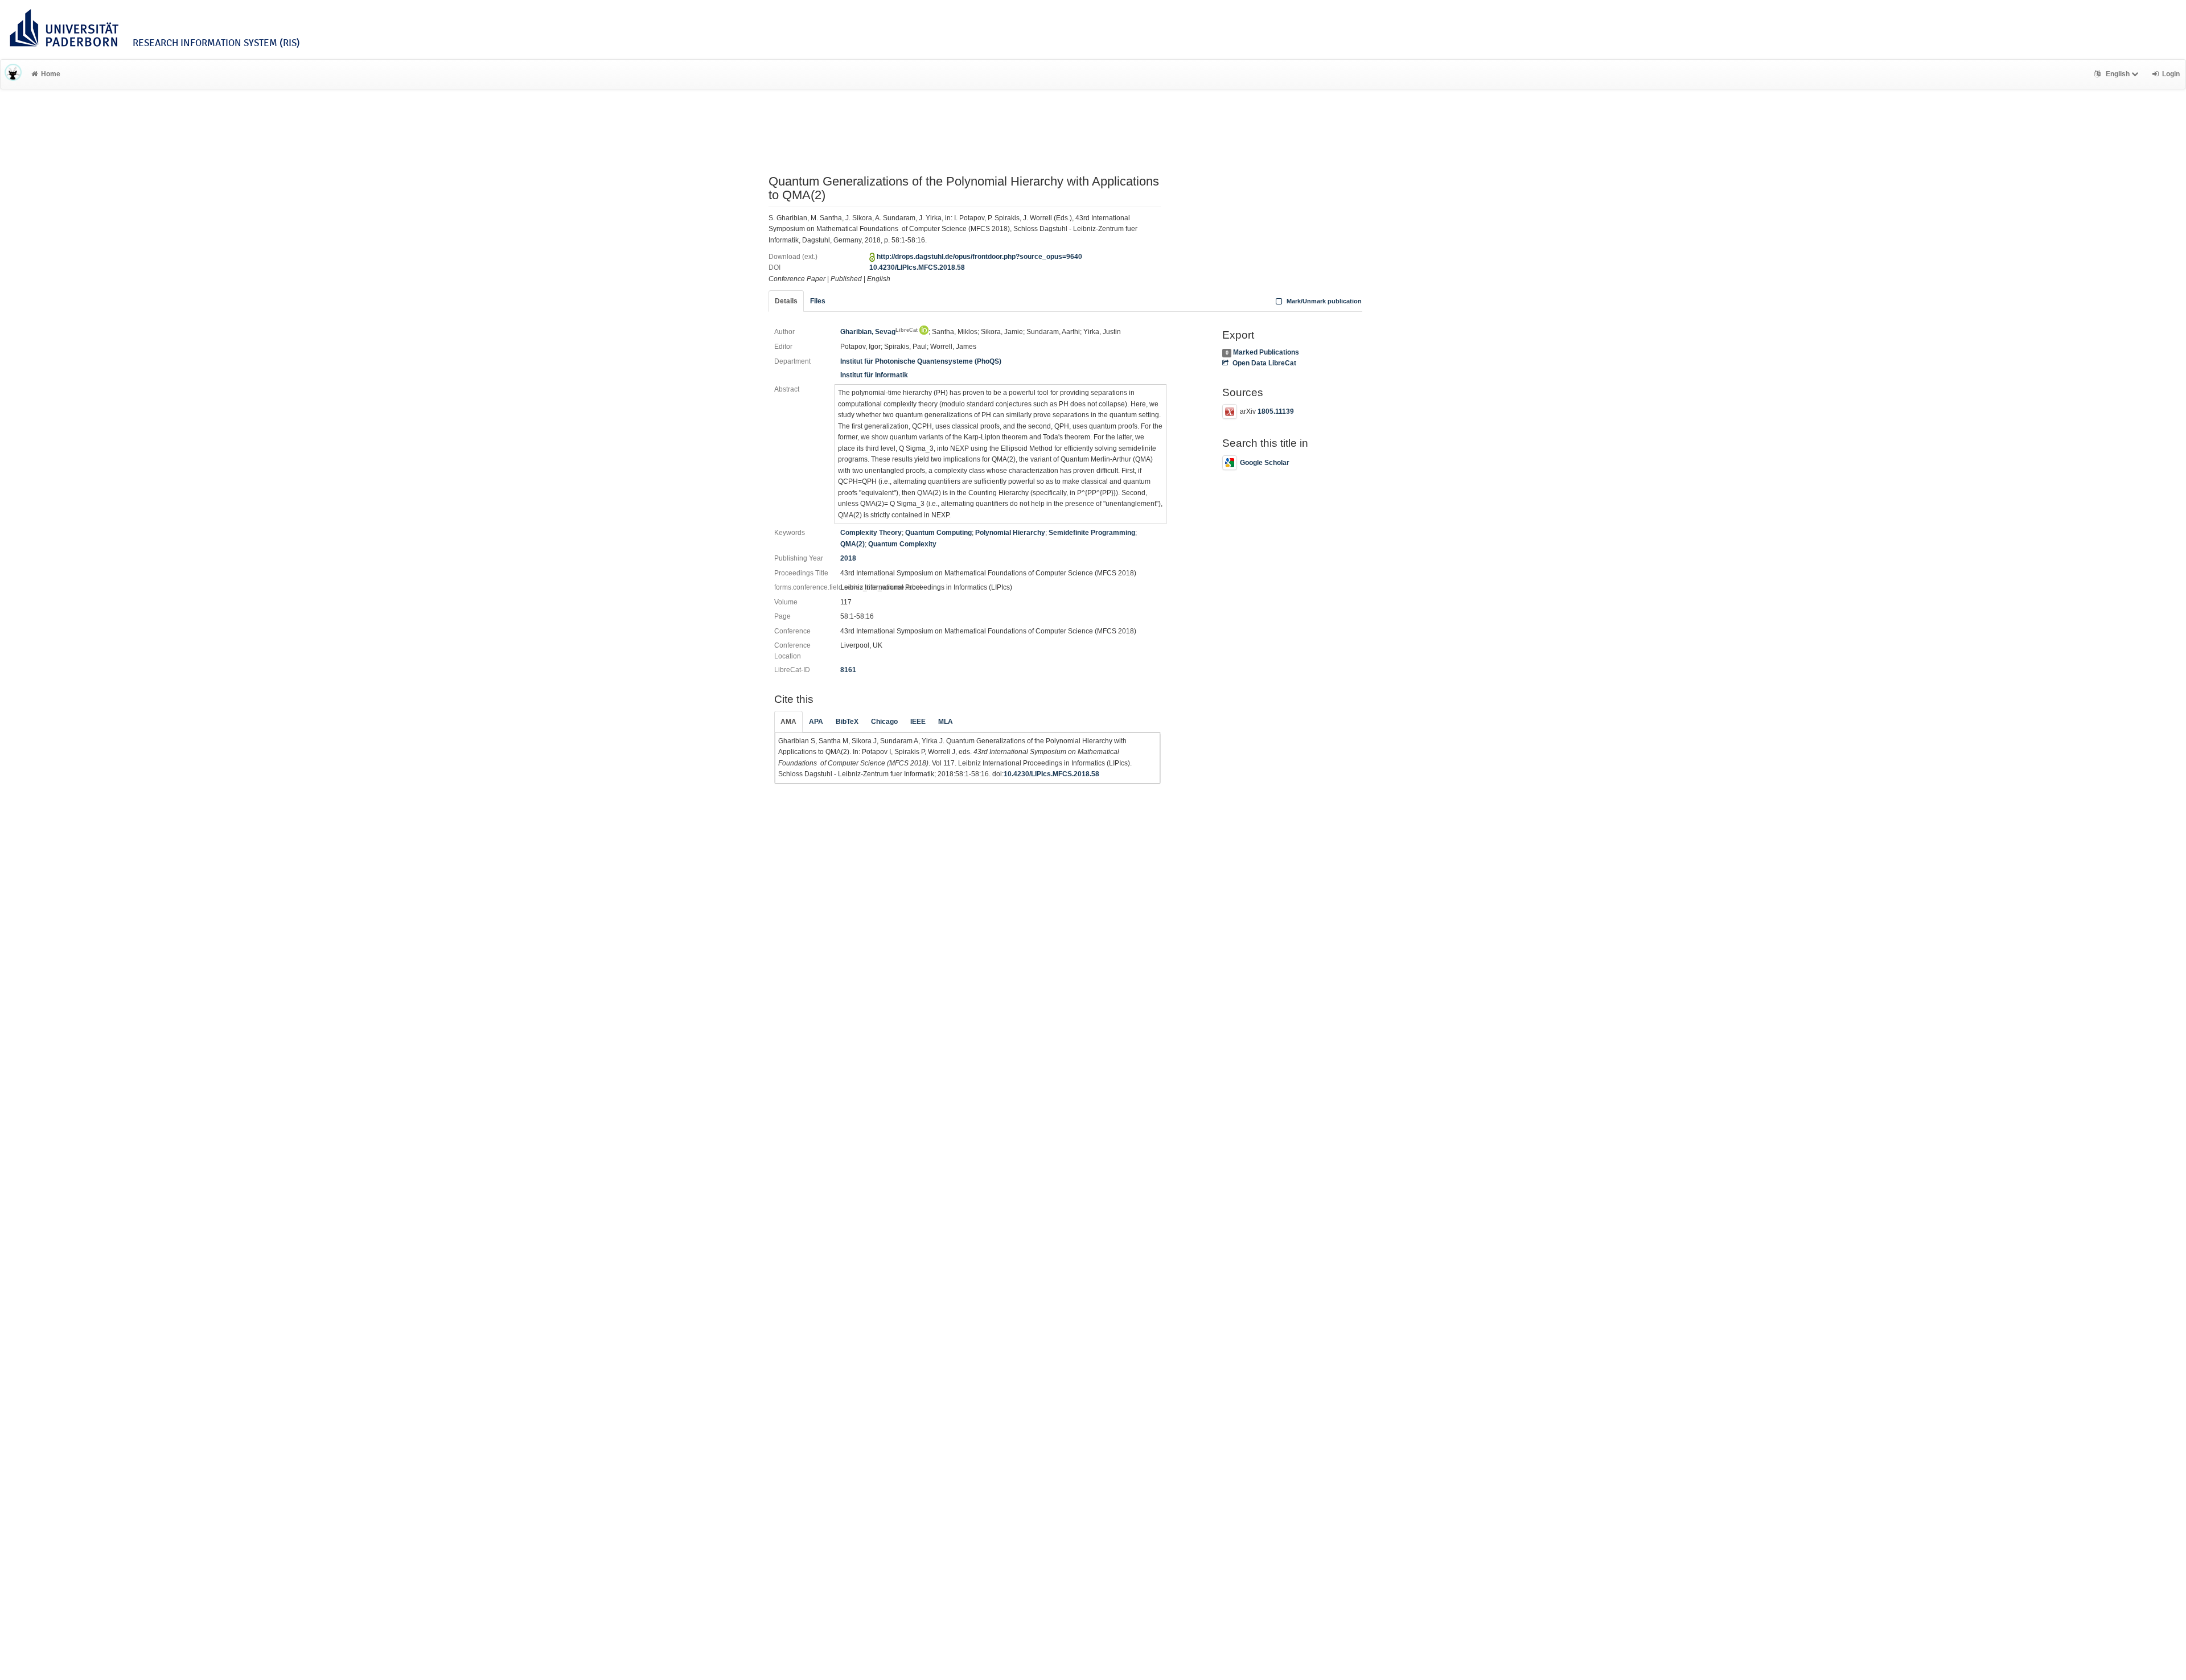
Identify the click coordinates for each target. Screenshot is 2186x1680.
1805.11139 (1276, 412)
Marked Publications (1266, 352)
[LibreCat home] (13, 74)
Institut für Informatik (874, 375)
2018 (848, 558)
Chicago (884, 722)
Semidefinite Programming (1092, 533)
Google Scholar (1265, 463)
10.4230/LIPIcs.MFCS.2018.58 (917, 267)
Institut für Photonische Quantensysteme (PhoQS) (921, 361)
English (2118, 74)
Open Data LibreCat (1264, 363)
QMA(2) (852, 544)
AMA (788, 722)
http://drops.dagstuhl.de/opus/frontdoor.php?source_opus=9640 (979, 257)
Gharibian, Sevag (879, 332)
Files (818, 301)
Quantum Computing (938, 533)
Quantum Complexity (902, 544)
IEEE (918, 722)
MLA (946, 722)
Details (786, 301)
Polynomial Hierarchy (1010, 533)
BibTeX (847, 722)
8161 (848, 670)
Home (51, 74)
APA (816, 722)
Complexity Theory (871, 533)
